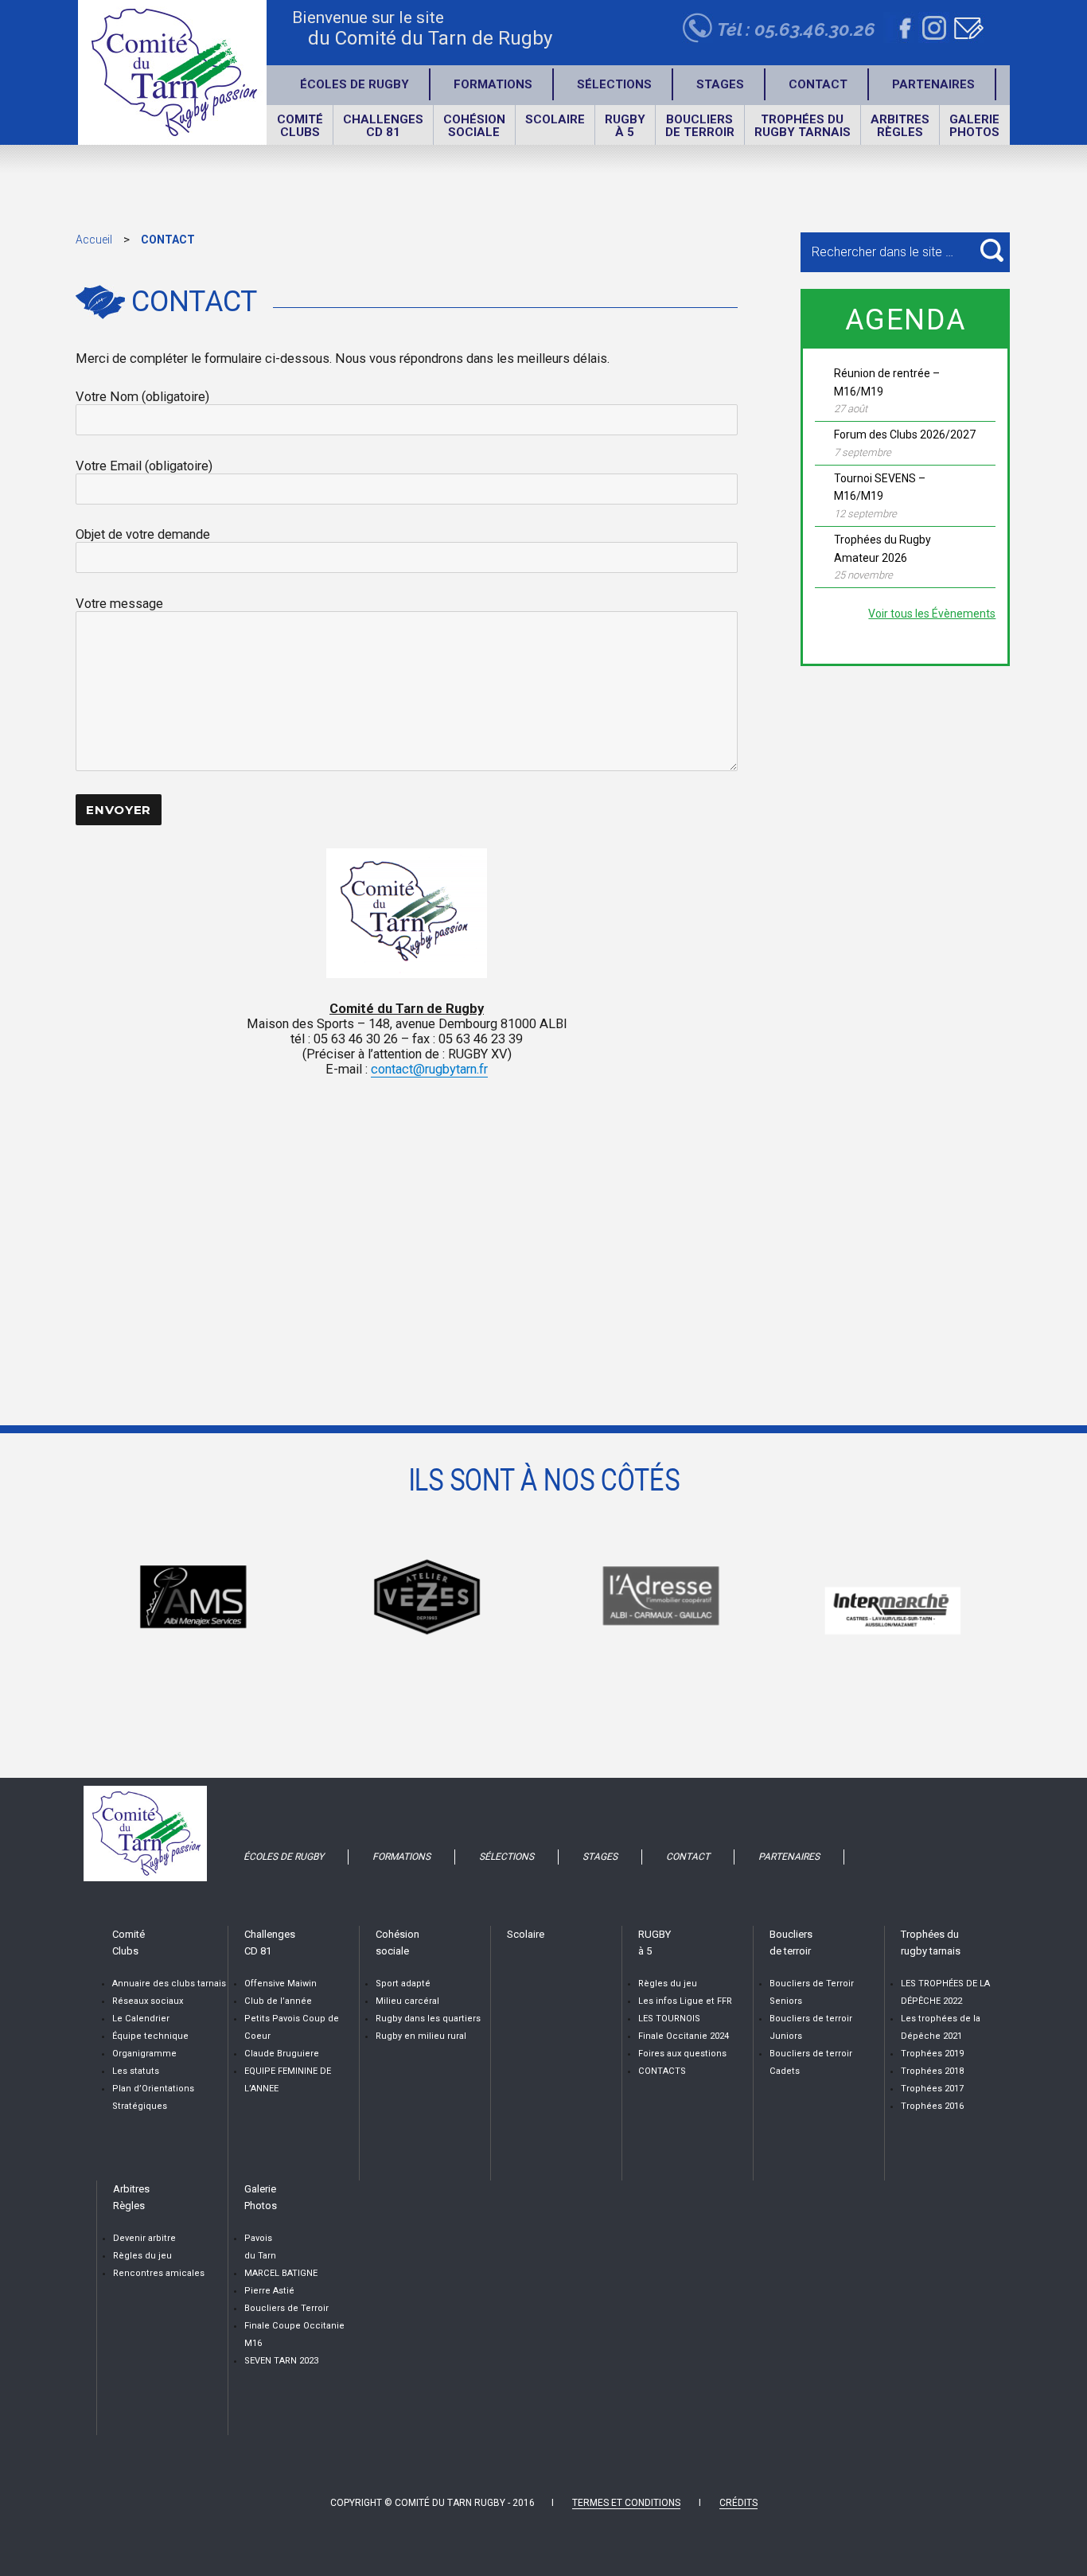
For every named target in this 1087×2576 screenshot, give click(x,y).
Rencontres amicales (159, 2273)
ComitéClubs (300, 126)
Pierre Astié (269, 2291)
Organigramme (144, 2054)
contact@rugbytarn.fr (429, 1069)
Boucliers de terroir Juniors (811, 2027)
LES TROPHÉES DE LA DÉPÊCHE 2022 (945, 1992)
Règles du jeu (668, 1984)
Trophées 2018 (932, 2071)
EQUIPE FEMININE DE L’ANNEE (288, 2080)
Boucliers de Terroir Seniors (812, 1992)
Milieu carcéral (407, 2001)
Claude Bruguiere (282, 2054)
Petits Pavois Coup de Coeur (292, 2027)
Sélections (614, 84)
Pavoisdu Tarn (260, 2247)
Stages (720, 84)
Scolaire (555, 119)
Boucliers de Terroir (286, 2308)
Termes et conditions (626, 2503)
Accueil (94, 240)
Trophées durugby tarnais (803, 126)
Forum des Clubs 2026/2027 (905, 435)
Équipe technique (150, 2036)
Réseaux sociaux (148, 2001)
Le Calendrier (141, 2019)
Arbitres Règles (900, 126)
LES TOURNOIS (669, 2019)
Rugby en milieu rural (421, 2036)
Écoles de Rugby (355, 84)
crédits (738, 2503)
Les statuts (136, 2071)
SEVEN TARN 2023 (281, 2361)
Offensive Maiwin (281, 1984)
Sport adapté (403, 1984)
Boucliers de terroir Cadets (811, 2062)
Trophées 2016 (932, 2106)
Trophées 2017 (932, 2089)
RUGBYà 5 (625, 126)
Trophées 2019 (932, 2054)
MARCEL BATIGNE (281, 2273)
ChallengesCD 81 (383, 126)
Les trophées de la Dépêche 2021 (941, 2027)
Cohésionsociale (474, 126)
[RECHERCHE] (992, 250)
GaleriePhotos (974, 126)
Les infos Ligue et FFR (685, 2001)
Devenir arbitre (144, 2238)
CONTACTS (662, 2071)
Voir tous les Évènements (932, 614)
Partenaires (933, 84)
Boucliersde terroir (700, 126)
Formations (493, 84)
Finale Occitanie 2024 (684, 2036)
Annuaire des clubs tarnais (169, 1984)
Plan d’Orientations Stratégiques (153, 2097)
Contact (818, 84)
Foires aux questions (682, 2054)
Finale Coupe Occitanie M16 (294, 2334)
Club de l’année (278, 2001)
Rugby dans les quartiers (428, 2019)
